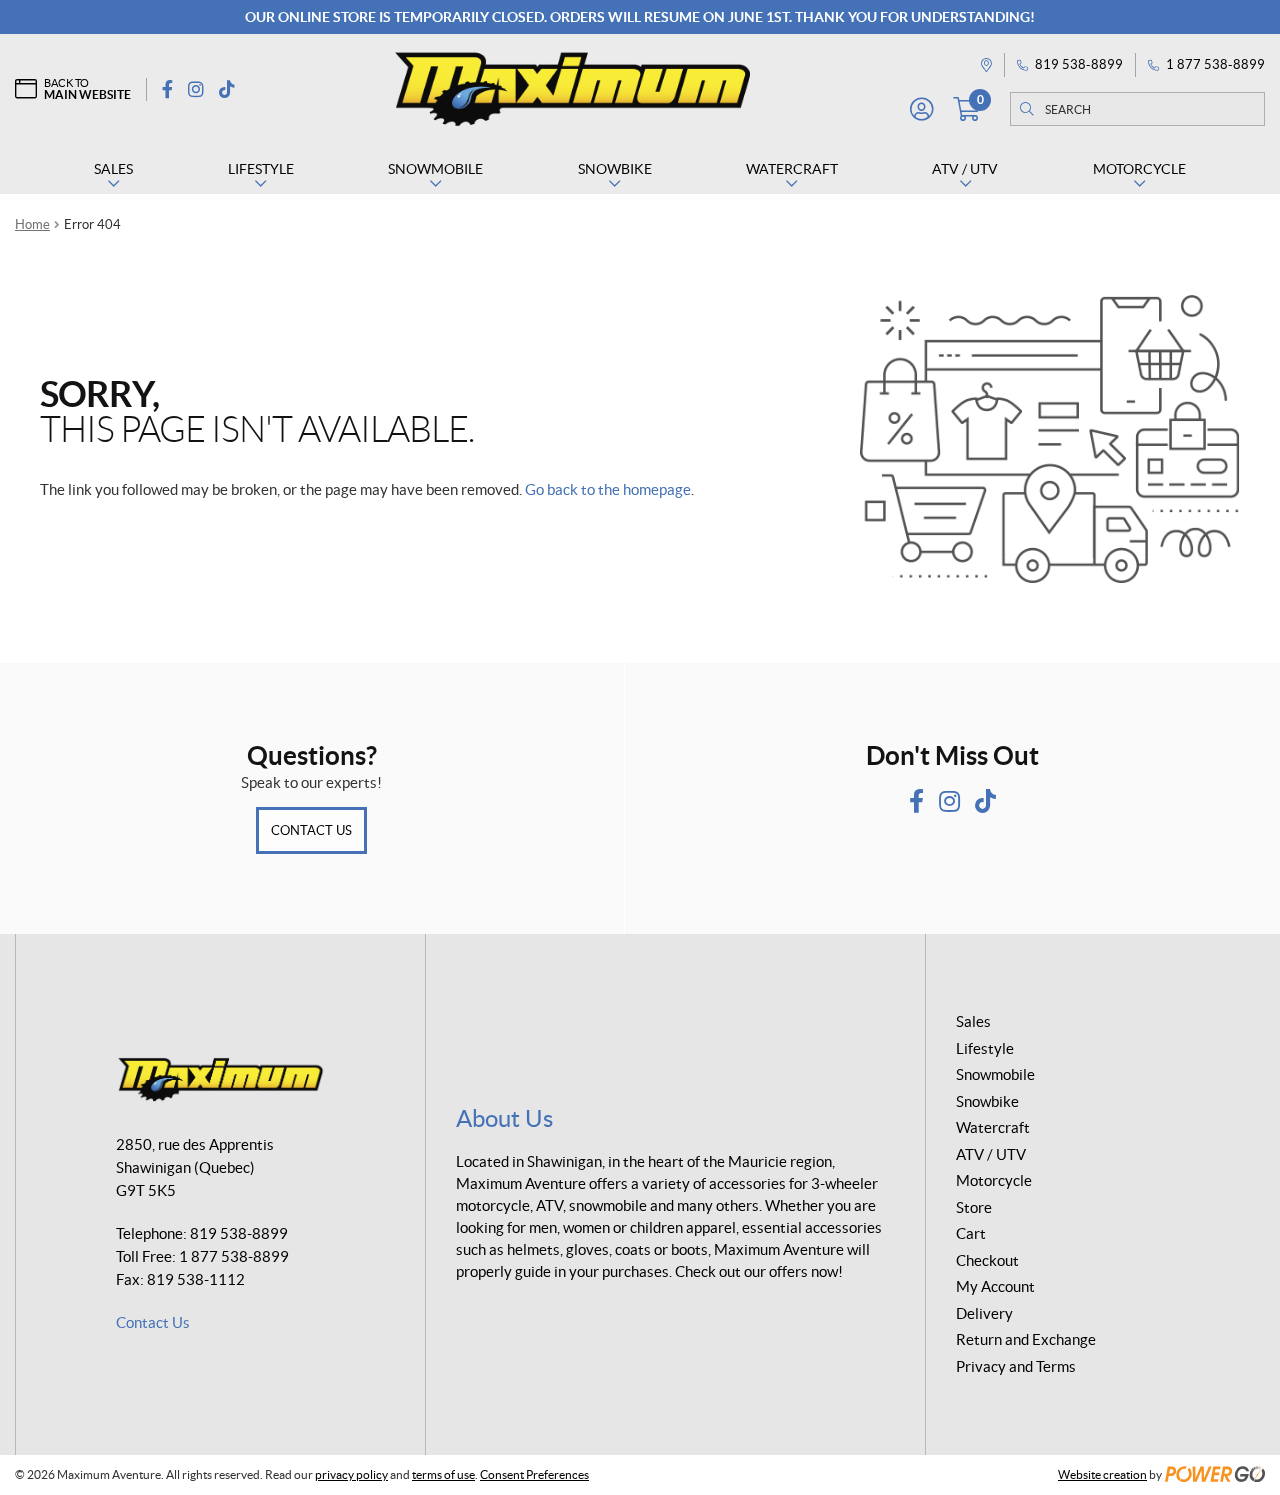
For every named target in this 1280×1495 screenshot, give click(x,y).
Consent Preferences (534, 1474)
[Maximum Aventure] (572, 89)
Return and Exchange (1026, 1339)
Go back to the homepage (608, 489)
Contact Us (311, 830)
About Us (504, 1118)
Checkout (987, 1260)
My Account (995, 1286)
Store (974, 1207)
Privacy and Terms (1016, 1366)
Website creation (1102, 1474)
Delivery (984, 1313)
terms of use (443, 1474)
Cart (971, 1233)
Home (32, 224)
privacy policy (351, 1474)
